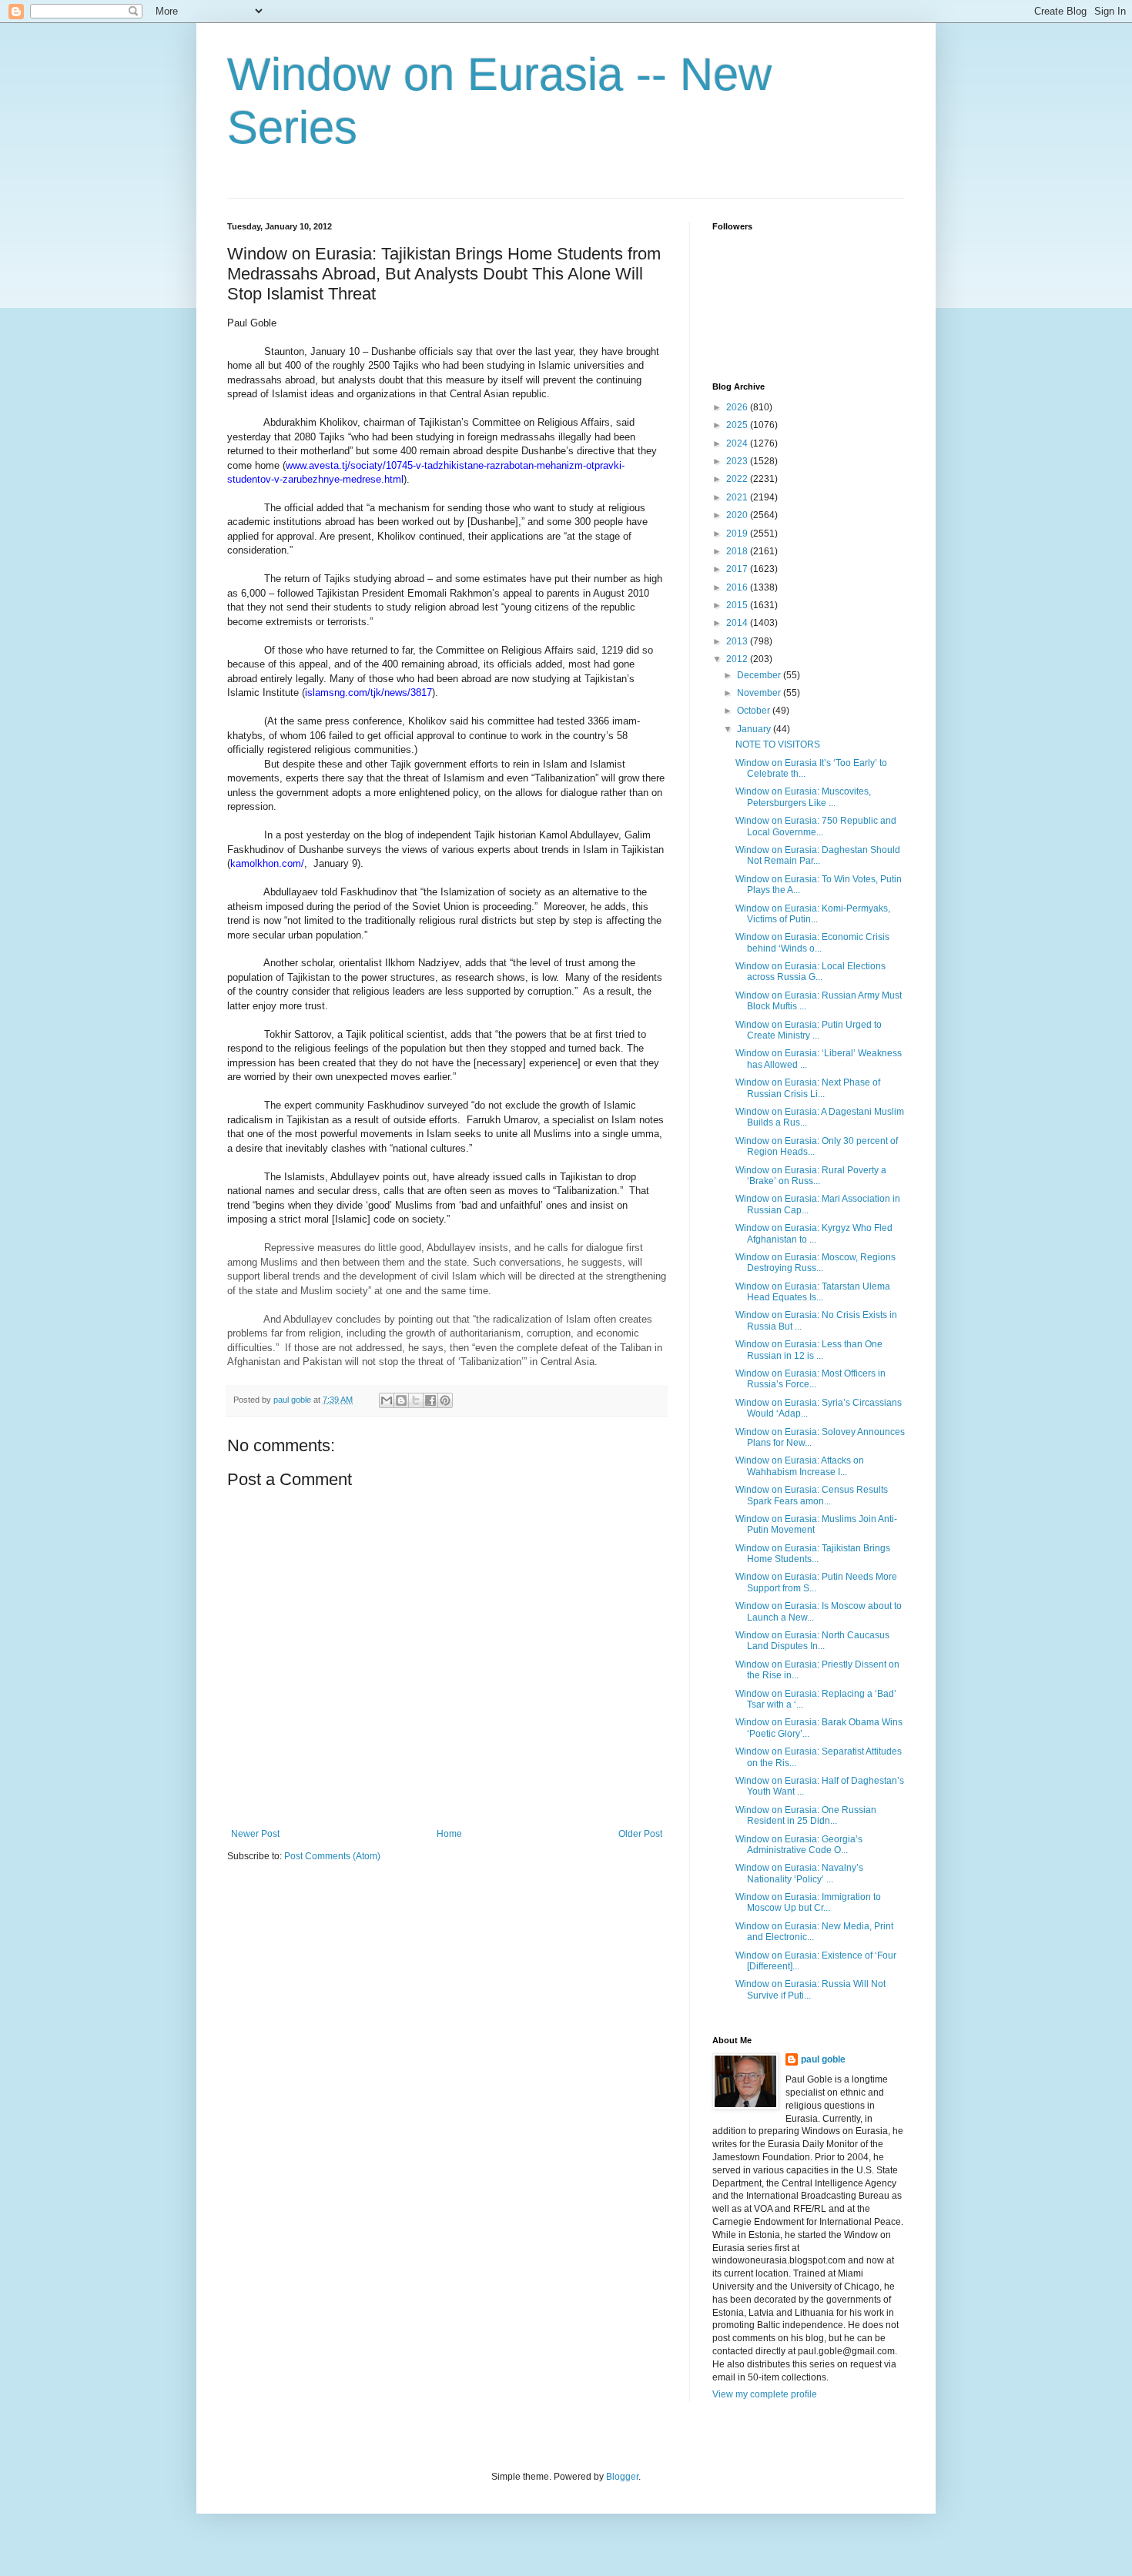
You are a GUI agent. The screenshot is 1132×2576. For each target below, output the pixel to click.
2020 (738, 515)
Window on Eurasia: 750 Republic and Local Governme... (816, 826)
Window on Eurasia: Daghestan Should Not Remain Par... (818, 855)
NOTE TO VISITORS (778, 744)
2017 (738, 569)
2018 (738, 551)
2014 (738, 623)
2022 (738, 479)
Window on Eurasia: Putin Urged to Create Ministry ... (809, 1030)
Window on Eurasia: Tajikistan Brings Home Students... (813, 1554)
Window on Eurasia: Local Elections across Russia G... (810, 972)
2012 (738, 659)
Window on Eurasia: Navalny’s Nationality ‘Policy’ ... (799, 1873)
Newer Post (255, 1834)
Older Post (640, 1834)
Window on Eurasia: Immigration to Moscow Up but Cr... (808, 1902)
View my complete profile (765, 2394)
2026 (738, 407)
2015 (738, 605)
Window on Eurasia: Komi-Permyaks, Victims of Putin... (813, 914)
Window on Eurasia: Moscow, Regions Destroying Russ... (816, 1263)
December (760, 675)
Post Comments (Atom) (332, 1856)
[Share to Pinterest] (445, 1400)
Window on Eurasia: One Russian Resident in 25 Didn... (806, 1815)
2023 (738, 461)
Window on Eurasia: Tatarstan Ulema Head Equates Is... (813, 1292)
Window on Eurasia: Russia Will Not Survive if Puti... (810, 1989)
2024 (738, 443)
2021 (738, 497)
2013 (738, 641)
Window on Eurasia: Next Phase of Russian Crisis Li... (808, 1088)
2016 (738, 587)
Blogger (622, 2477)
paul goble (823, 2059)
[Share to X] (416, 1400)
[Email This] (387, 1400)
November (760, 693)
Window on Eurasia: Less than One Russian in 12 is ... (809, 1350)
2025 (738, 425)
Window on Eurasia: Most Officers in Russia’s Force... (810, 1379)
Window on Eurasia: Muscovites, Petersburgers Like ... (803, 797)
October (755, 711)
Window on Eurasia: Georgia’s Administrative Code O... (799, 1845)
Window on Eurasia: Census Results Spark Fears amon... (812, 1495)
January (755, 729)
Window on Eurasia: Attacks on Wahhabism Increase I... (800, 1466)
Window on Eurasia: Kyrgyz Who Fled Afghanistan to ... (814, 1233)
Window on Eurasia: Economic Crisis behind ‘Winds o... (812, 942)
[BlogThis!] (401, 1400)
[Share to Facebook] (430, 1400)
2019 (738, 534)
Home (449, 1834)
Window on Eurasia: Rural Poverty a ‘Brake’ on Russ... (811, 1176)
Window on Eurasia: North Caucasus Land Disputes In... (812, 1641)
